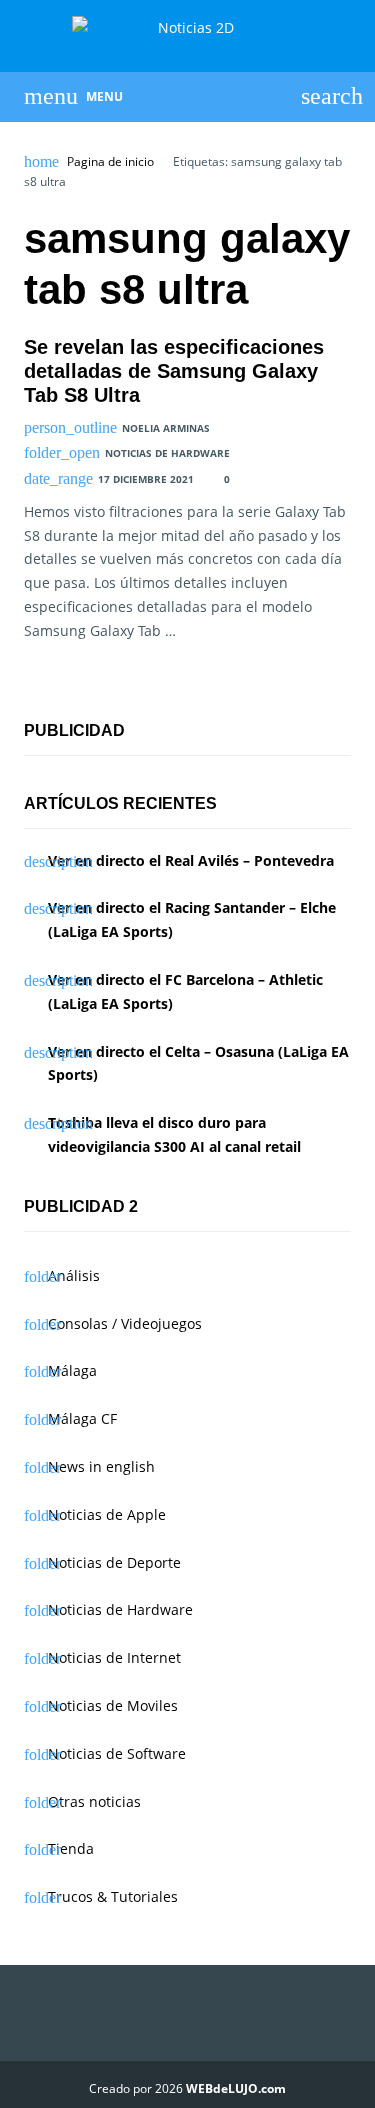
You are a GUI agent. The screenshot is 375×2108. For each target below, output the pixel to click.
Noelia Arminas (166, 428)
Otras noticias (94, 1801)
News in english (101, 1466)
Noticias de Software (117, 1753)
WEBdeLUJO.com (236, 2088)
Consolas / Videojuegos (125, 1323)
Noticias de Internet (114, 1657)
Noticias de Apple (107, 1514)
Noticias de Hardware (167, 453)
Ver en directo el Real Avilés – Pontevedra (191, 860)
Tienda (71, 1848)
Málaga (72, 1370)
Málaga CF (82, 1418)
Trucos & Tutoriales (113, 1896)
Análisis (74, 1275)
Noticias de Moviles (113, 1705)
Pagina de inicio (110, 162)
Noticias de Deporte (114, 1562)
